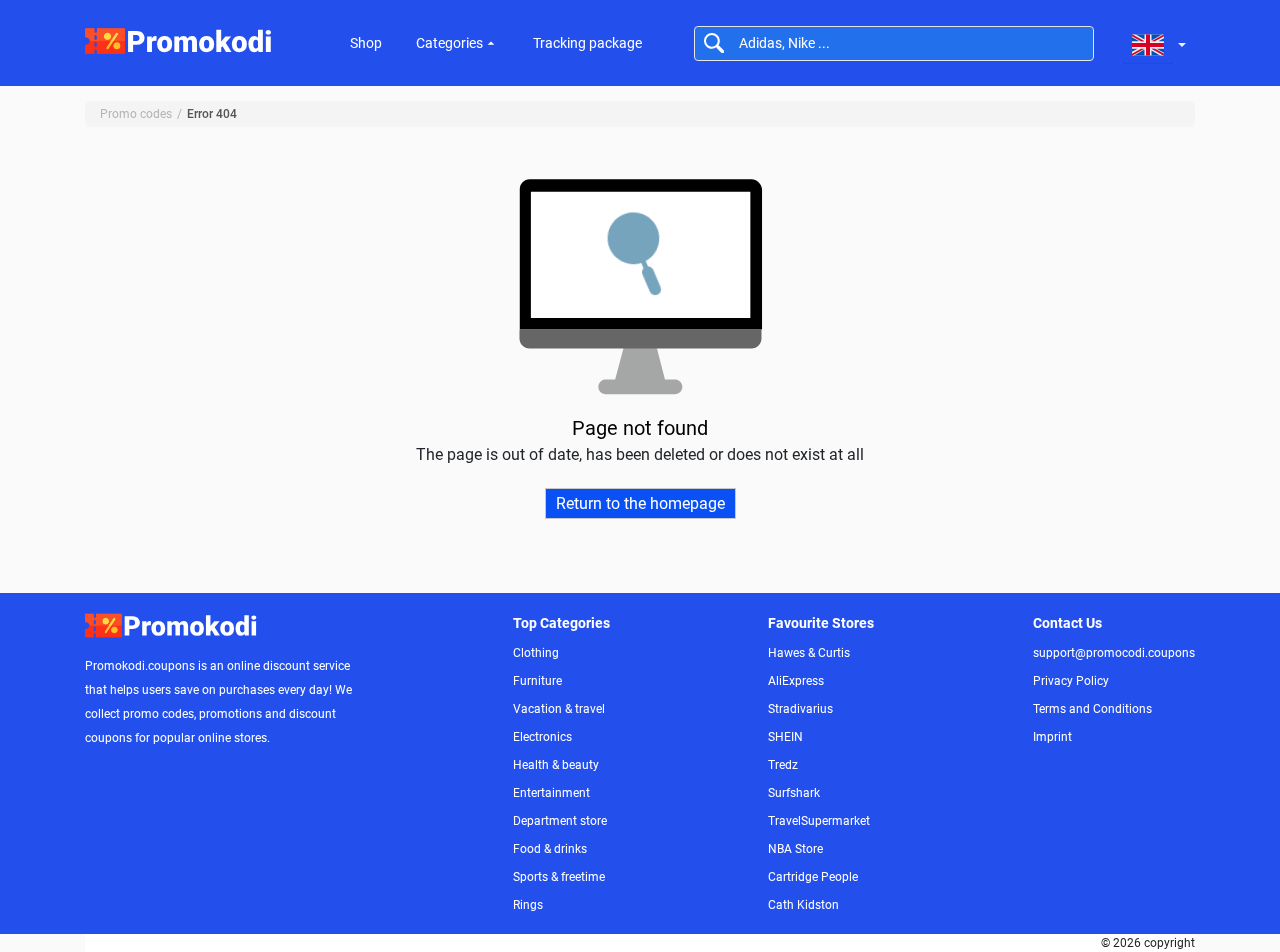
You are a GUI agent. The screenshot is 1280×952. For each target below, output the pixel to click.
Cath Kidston (803, 905)
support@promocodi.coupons (1114, 653)
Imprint (1052, 737)
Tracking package (587, 43)
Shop (366, 43)
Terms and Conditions (1092, 709)
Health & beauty (556, 765)
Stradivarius (800, 709)
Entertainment (551, 793)
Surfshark (794, 793)
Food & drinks (550, 849)
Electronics (542, 737)
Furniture (537, 681)
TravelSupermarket (819, 821)
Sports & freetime (559, 877)
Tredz (783, 765)
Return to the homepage (640, 503)
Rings (528, 905)
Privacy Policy (1071, 681)
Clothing (536, 653)
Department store (560, 821)
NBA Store (795, 849)
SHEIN (785, 737)
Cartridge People (813, 877)
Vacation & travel (559, 709)
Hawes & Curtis (809, 653)
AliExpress (796, 681)
